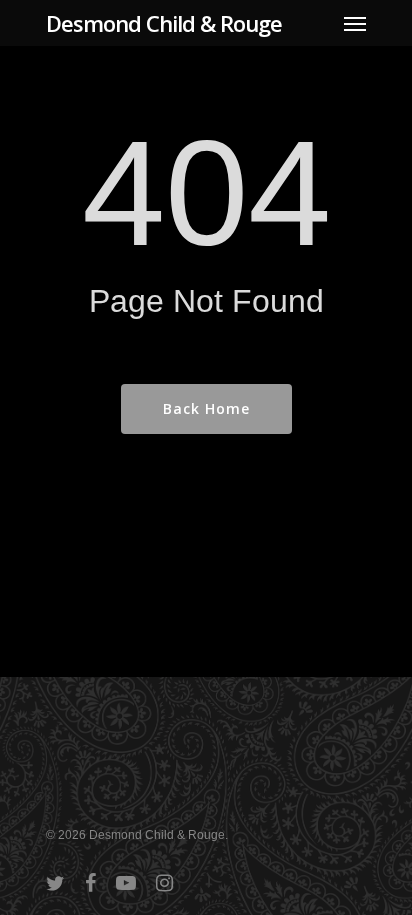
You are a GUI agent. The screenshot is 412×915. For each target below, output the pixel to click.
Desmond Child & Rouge (164, 23)
